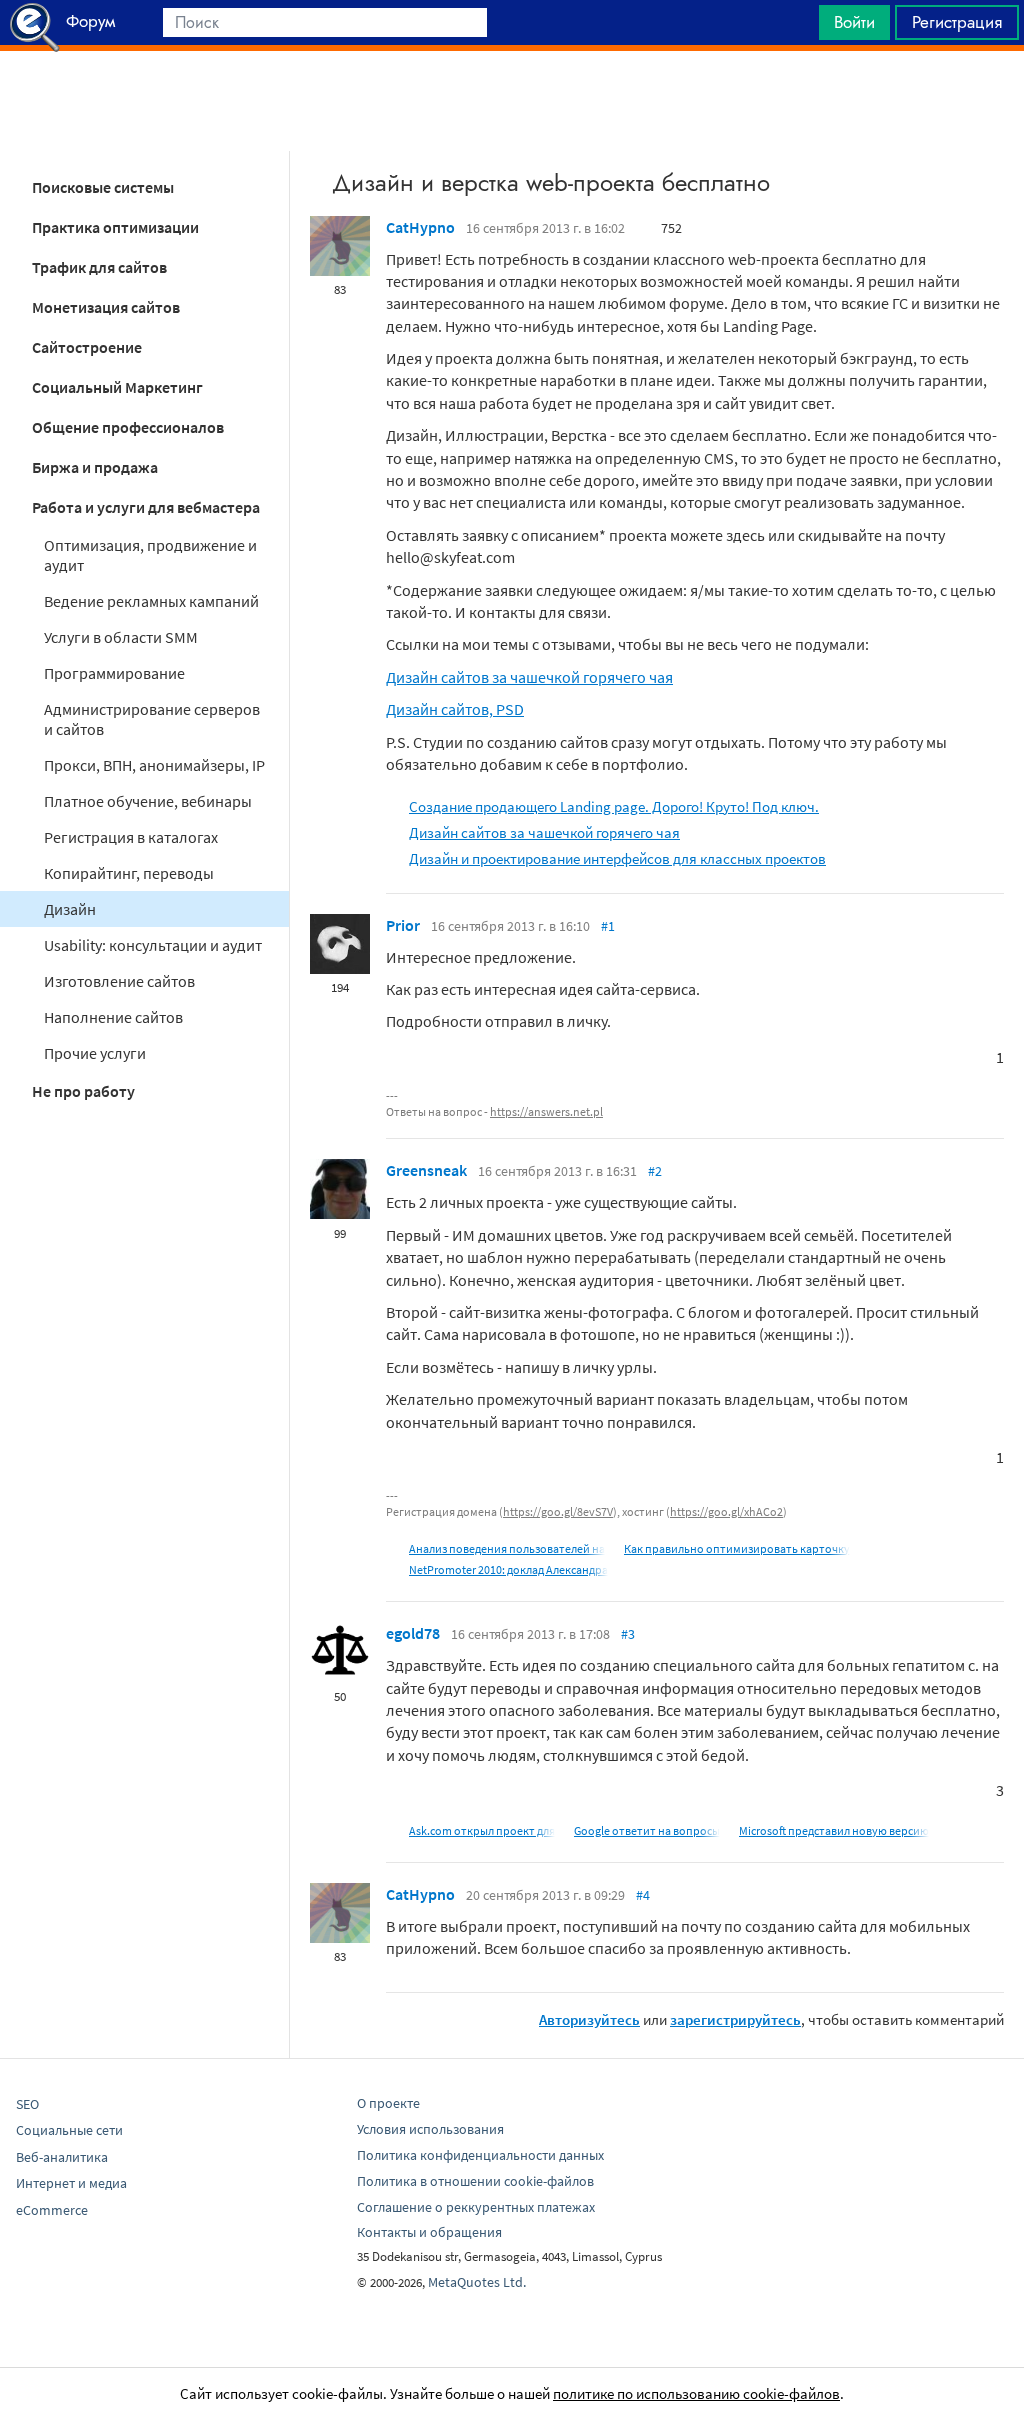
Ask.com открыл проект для (482, 1830)
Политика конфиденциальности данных (480, 2155)
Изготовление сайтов (119, 981)
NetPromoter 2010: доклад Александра (508, 1569)
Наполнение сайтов (113, 1017)
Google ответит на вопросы (647, 1830)
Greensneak (426, 1170)
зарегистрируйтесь (735, 2019)
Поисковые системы (103, 187)
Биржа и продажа (95, 467)
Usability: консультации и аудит (153, 945)
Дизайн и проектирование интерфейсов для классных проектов (617, 858)
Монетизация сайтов (106, 307)
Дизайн (70, 909)
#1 (608, 926)
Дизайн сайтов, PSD (455, 709)
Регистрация (957, 22)
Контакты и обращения (429, 2232)
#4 (643, 1895)
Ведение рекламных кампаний (151, 601)
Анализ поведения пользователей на (507, 1548)
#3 (628, 1634)
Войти (854, 22)
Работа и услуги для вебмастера (146, 507)
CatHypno (420, 227)
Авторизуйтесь (589, 2019)
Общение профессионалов (128, 427)
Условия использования (430, 2129)
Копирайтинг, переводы (129, 873)
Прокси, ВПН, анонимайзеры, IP (154, 765)
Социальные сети (69, 2130)
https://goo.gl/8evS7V (558, 1511)
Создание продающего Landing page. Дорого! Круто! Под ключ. (614, 806)
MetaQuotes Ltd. (477, 2282)
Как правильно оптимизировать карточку (737, 1548)
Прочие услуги (95, 1053)
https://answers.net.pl (546, 1111)
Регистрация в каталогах (131, 837)
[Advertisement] (512, 101)
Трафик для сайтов (99, 267)
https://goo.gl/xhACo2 (726, 1511)
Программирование (114, 673)
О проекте (388, 2103)
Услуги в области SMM (121, 637)
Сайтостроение (87, 347)
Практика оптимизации (115, 227)
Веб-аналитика (62, 2157)
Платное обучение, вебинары (148, 801)
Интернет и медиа (71, 2183)
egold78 (413, 1633)
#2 (655, 1171)
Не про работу (83, 1091)
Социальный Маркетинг (117, 387)
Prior (403, 925)
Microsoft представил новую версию (834, 1830)
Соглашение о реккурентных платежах (476, 2207)
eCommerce (52, 2210)
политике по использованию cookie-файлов (696, 2393)
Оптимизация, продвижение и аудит (150, 555)
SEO (27, 2104)
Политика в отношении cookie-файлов (475, 2181)
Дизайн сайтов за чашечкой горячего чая (529, 677)
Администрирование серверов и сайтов (152, 719)
